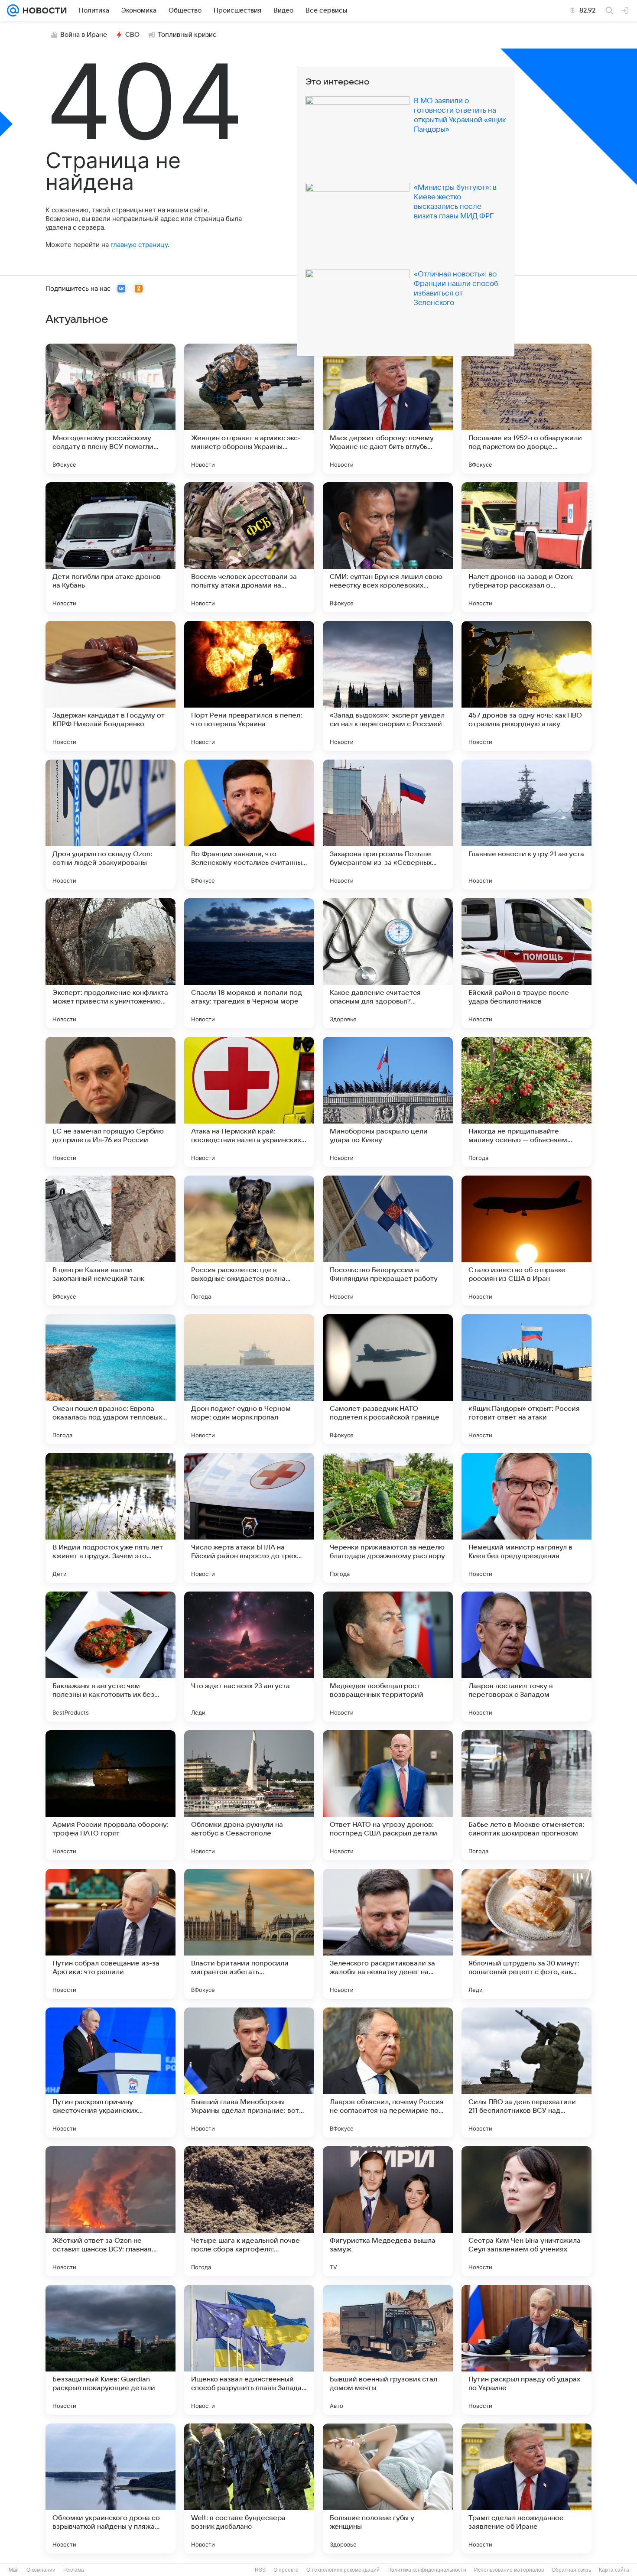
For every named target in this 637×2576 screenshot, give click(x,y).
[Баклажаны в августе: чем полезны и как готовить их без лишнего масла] (110, 1657)
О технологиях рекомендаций (343, 2570)
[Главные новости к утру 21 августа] (526, 825)
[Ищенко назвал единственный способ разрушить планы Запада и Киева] (249, 2350)
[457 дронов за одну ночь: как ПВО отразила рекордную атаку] (526, 686)
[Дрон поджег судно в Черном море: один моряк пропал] (249, 1379)
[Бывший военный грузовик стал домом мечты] (388, 2350)
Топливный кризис (187, 35)
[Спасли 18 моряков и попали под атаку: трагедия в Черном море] (249, 963)
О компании (41, 2570)
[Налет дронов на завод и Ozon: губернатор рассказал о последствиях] (526, 547)
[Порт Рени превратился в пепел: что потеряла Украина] (249, 686)
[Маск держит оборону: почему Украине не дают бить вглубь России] (388, 409)
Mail (14, 2570)
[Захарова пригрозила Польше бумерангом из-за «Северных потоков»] (388, 825)
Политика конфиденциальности (427, 2570)
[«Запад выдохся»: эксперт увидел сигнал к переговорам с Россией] (388, 686)
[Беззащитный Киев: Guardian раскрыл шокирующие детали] (110, 2350)
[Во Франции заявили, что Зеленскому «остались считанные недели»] (249, 825)
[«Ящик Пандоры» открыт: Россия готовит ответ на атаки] (526, 1379)
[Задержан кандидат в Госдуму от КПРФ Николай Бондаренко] (110, 686)
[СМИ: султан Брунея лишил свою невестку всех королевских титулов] (388, 547)
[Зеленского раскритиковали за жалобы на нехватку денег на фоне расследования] (388, 1934)
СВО (132, 35)
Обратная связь (571, 2570)
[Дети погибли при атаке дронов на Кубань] (110, 547)
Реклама (74, 2570)
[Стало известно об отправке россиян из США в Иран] (526, 1241)
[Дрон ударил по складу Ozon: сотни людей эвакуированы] (110, 825)
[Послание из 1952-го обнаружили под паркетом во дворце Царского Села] (526, 409)
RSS (260, 2570)
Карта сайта (614, 2570)
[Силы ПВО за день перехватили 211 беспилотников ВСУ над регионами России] (526, 2072)
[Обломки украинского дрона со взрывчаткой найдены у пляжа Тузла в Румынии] (110, 2488)
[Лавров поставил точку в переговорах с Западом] (526, 1657)
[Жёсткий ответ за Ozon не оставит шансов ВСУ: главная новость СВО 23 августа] (110, 2211)
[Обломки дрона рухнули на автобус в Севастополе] (249, 1795)
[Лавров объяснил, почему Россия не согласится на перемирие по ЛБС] (388, 2072)
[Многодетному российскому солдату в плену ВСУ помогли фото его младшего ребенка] (110, 409)
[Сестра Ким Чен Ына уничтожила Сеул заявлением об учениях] (526, 2211)
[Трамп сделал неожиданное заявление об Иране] (526, 2488)
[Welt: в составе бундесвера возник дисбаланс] (249, 2488)
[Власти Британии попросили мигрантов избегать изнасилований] (249, 1934)
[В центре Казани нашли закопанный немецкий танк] (110, 1241)
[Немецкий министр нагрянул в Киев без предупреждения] (526, 1518)
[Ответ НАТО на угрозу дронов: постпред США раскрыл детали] (388, 1795)
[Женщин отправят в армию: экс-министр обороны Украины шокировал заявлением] (249, 409)
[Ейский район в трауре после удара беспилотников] (526, 963)
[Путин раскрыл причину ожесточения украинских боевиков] (110, 2072)
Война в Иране (84, 35)
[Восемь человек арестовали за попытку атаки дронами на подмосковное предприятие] (249, 547)
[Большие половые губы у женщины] (388, 2488)
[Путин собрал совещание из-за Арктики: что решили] (110, 1934)
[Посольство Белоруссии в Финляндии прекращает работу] (388, 1241)
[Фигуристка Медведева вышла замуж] (388, 2211)
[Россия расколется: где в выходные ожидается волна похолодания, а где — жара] (249, 1241)
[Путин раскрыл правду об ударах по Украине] (526, 2350)
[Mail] (13, 10)
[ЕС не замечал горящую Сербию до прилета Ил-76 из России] (110, 1102)
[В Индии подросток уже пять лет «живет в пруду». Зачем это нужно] (110, 1518)
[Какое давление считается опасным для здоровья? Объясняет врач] (388, 963)
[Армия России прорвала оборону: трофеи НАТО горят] (110, 1795)
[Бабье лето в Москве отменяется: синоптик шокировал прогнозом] (526, 1795)
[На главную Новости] (43, 10)
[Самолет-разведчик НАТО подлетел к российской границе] (388, 1379)
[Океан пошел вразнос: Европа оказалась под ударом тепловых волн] (110, 1379)
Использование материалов (509, 2570)
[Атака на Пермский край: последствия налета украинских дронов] (249, 1102)
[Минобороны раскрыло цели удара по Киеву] (388, 1102)
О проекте (286, 2570)
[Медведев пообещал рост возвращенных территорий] (388, 1657)
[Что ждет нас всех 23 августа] (249, 1657)
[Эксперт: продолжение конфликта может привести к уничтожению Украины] (110, 963)
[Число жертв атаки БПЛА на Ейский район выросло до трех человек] (249, 1518)
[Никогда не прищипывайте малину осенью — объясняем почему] (526, 1102)
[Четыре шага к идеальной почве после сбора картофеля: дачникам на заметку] (249, 2211)
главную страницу (139, 245)
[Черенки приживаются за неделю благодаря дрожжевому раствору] (388, 1518)
